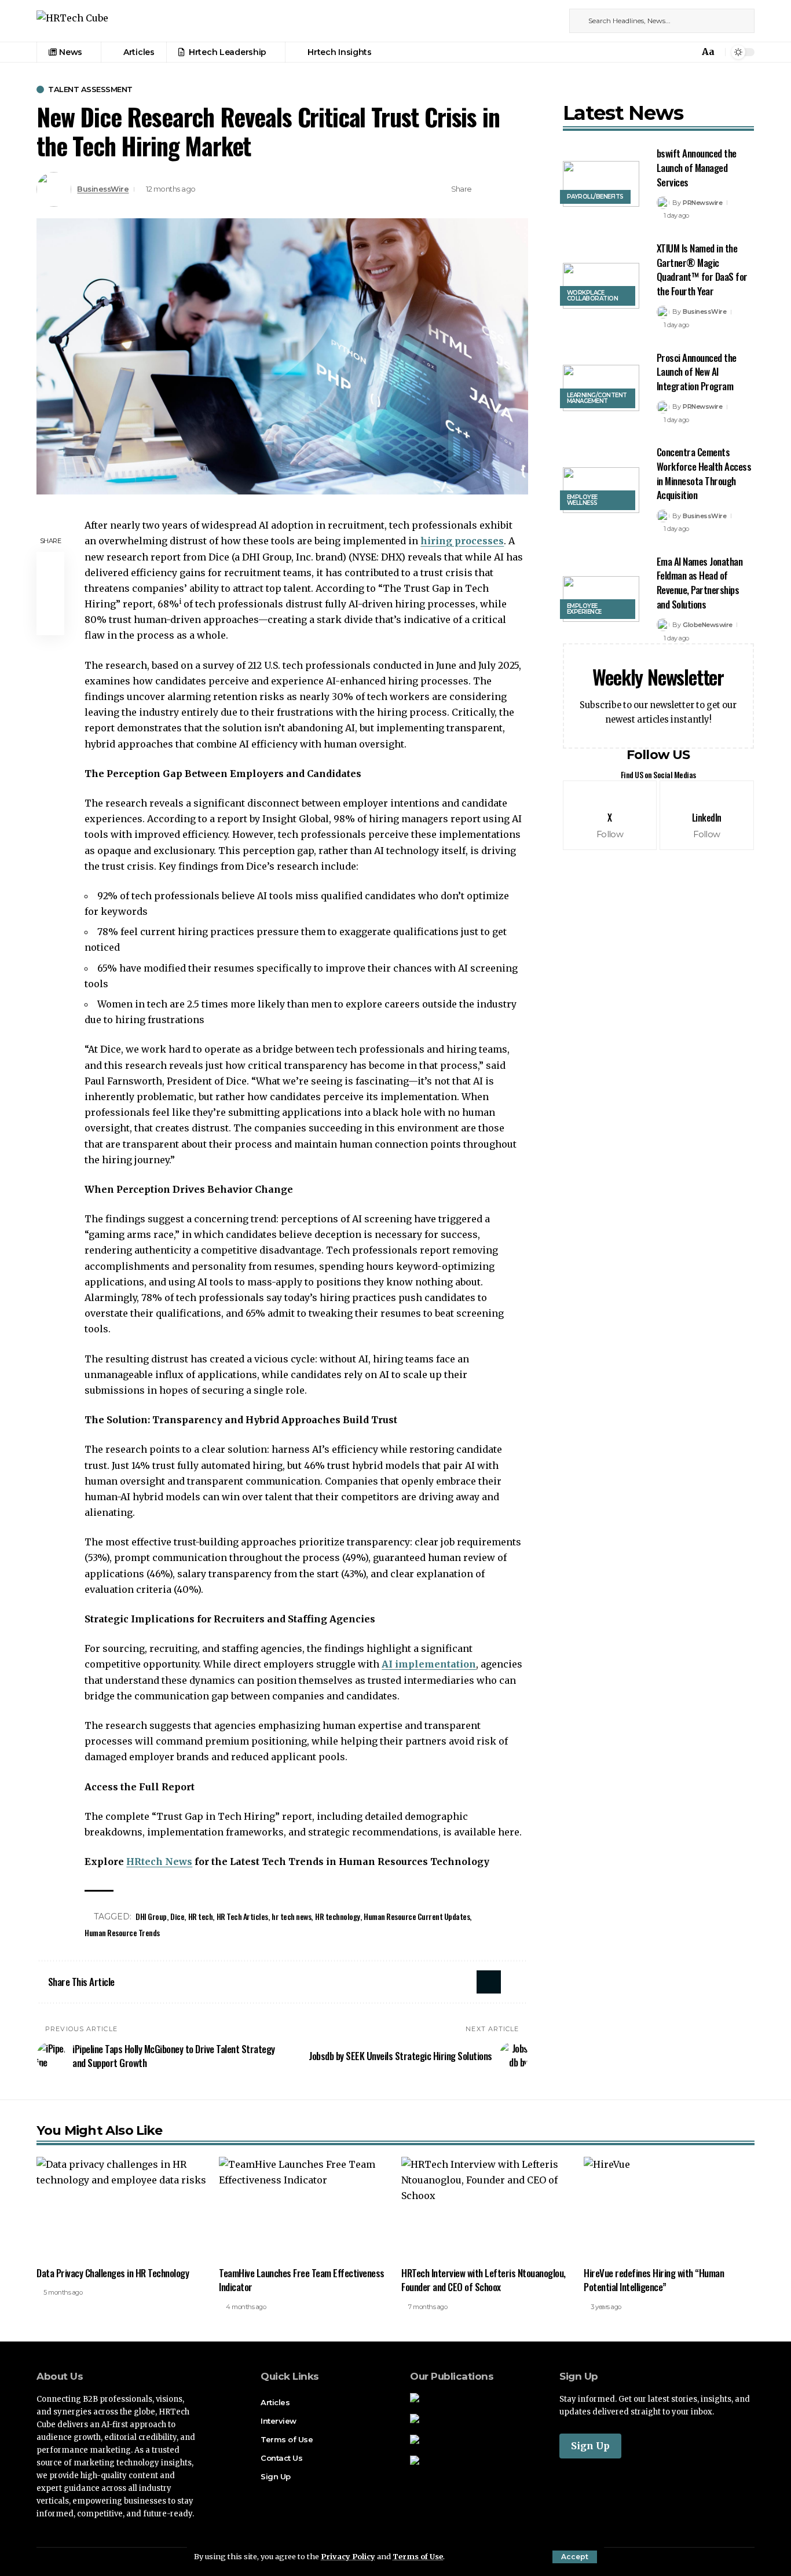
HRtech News (159, 1862)
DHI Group (151, 1916)
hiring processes (462, 541)
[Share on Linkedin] (502, 189)
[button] (575, 2557)
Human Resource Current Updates (417, 1916)
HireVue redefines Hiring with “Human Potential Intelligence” (654, 2280)
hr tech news (291, 1916)
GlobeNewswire (708, 625)
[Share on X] (484, 189)
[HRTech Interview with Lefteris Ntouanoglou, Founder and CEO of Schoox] (487, 2208)
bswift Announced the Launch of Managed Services (697, 167)
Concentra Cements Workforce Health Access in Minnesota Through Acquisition (704, 473)
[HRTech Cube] (72, 21)
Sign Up (590, 2446)
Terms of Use (418, 2556)
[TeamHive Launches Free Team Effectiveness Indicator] (304, 2208)
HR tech (201, 1916)
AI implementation (429, 1664)
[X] (539, 21)
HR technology (338, 1916)
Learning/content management (597, 398)
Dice (177, 1916)
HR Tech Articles (242, 1916)
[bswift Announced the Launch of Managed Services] (601, 184)
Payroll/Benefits (595, 197)
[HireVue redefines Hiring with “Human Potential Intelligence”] (669, 2208)
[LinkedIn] (551, 21)
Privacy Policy (348, 2556)
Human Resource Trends (122, 1932)
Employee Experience (584, 609)
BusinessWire (103, 189)
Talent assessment (90, 89)
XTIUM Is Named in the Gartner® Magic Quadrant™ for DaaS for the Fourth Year (702, 270)
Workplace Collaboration (593, 296)
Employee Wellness (582, 500)
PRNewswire (702, 203)
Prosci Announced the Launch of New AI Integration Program (697, 372)
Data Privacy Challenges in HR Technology (113, 2273)
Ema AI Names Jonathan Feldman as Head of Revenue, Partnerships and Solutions (700, 583)
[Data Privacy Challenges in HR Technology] (122, 2208)
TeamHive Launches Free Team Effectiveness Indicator (302, 2280)
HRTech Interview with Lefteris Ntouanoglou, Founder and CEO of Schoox (484, 2280)
